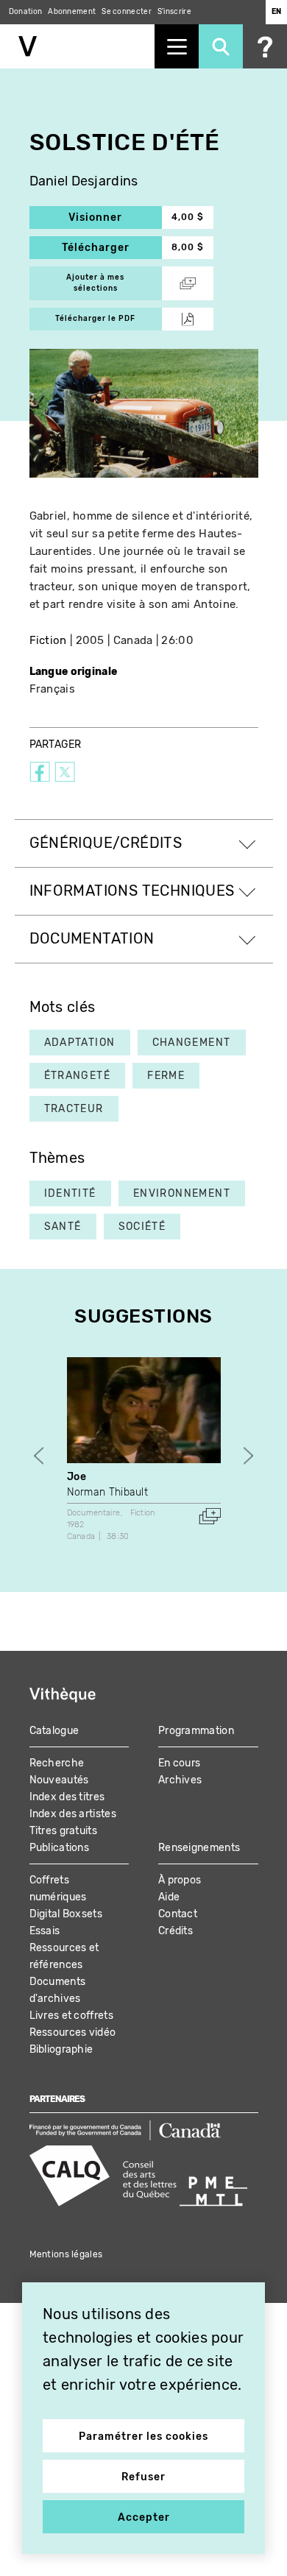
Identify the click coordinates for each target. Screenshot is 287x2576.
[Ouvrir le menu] (177, 46)
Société (142, 1227)
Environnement (182, 1193)
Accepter (144, 2517)
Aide (169, 1897)
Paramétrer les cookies (143, 2437)
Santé (63, 1227)
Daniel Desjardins (84, 181)
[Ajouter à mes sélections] (210, 1516)
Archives (180, 1780)
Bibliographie (61, 2049)
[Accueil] (77, 46)
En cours (179, 1763)
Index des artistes (73, 1814)
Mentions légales (66, 2254)
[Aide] (265, 46)
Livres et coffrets (71, 2016)
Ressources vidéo (73, 2032)
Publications (60, 1848)
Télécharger (112, 248)
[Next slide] (248, 1456)
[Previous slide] (39, 1456)
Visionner (115, 217)
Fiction (48, 640)
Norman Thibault (108, 1492)
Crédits (176, 1931)
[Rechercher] (221, 46)
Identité (70, 1193)
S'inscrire (174, 12)
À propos (180, 1880)
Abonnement (72, 12)
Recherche (57, 1763)
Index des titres (67, 1797)
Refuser (143, 2477)
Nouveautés (59, 1780)
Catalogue (54, 1731)
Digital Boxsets (66, 1914)
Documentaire (94, 1513)
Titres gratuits (64, 1831)
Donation (25, 12)
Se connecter (127, 12)
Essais (45, 1931)
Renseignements (199, 1848)
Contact (178, 1914)
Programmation (196, 1731)
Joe (77, 1477)
